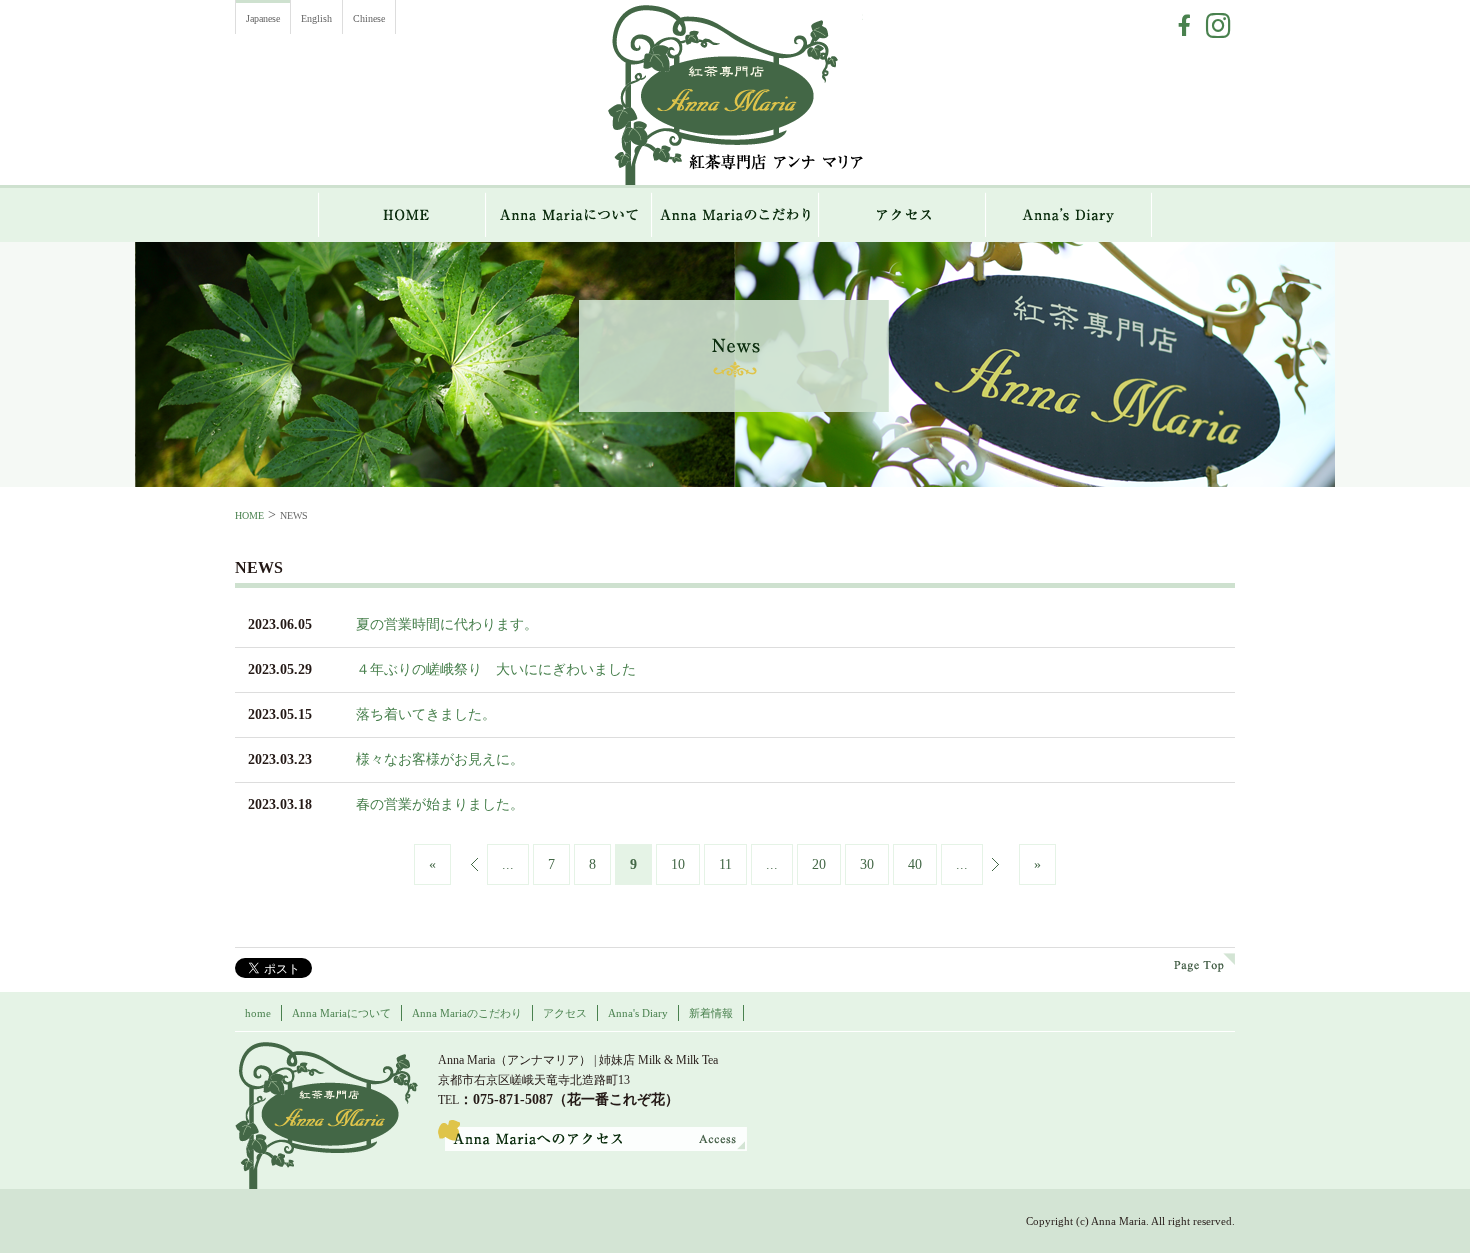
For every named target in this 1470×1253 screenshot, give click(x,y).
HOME (402, 215)
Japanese (263, 18)
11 (725, 864)
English (316, 18)
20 (819, 864)
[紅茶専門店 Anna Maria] (326, 1115)
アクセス (902, 215)
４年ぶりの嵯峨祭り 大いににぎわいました (496, 669)
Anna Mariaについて (569, 215)
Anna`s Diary (1069, 215)
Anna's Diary (638, 1013)
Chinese (369, 18)
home (258, 1013)
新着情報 (711, 1013)
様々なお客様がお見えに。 (440, 759)
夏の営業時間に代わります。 (447, 624)
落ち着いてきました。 (426, 714)
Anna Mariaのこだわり (735, 215)
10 (678, 864)
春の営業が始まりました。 (440, 804)
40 (915, 864)
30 (867, 864)
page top (1204, 962)
